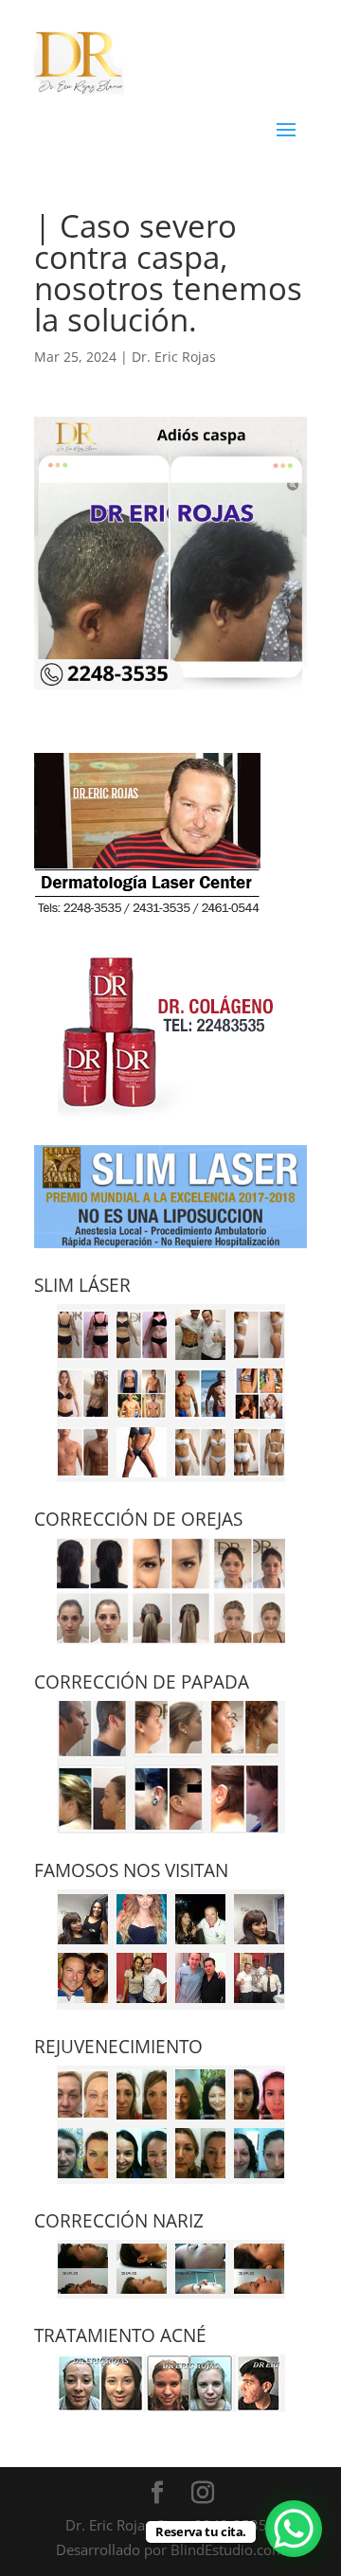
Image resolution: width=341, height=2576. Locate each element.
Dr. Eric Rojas (174, 357)
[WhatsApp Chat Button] (294, 2529)
